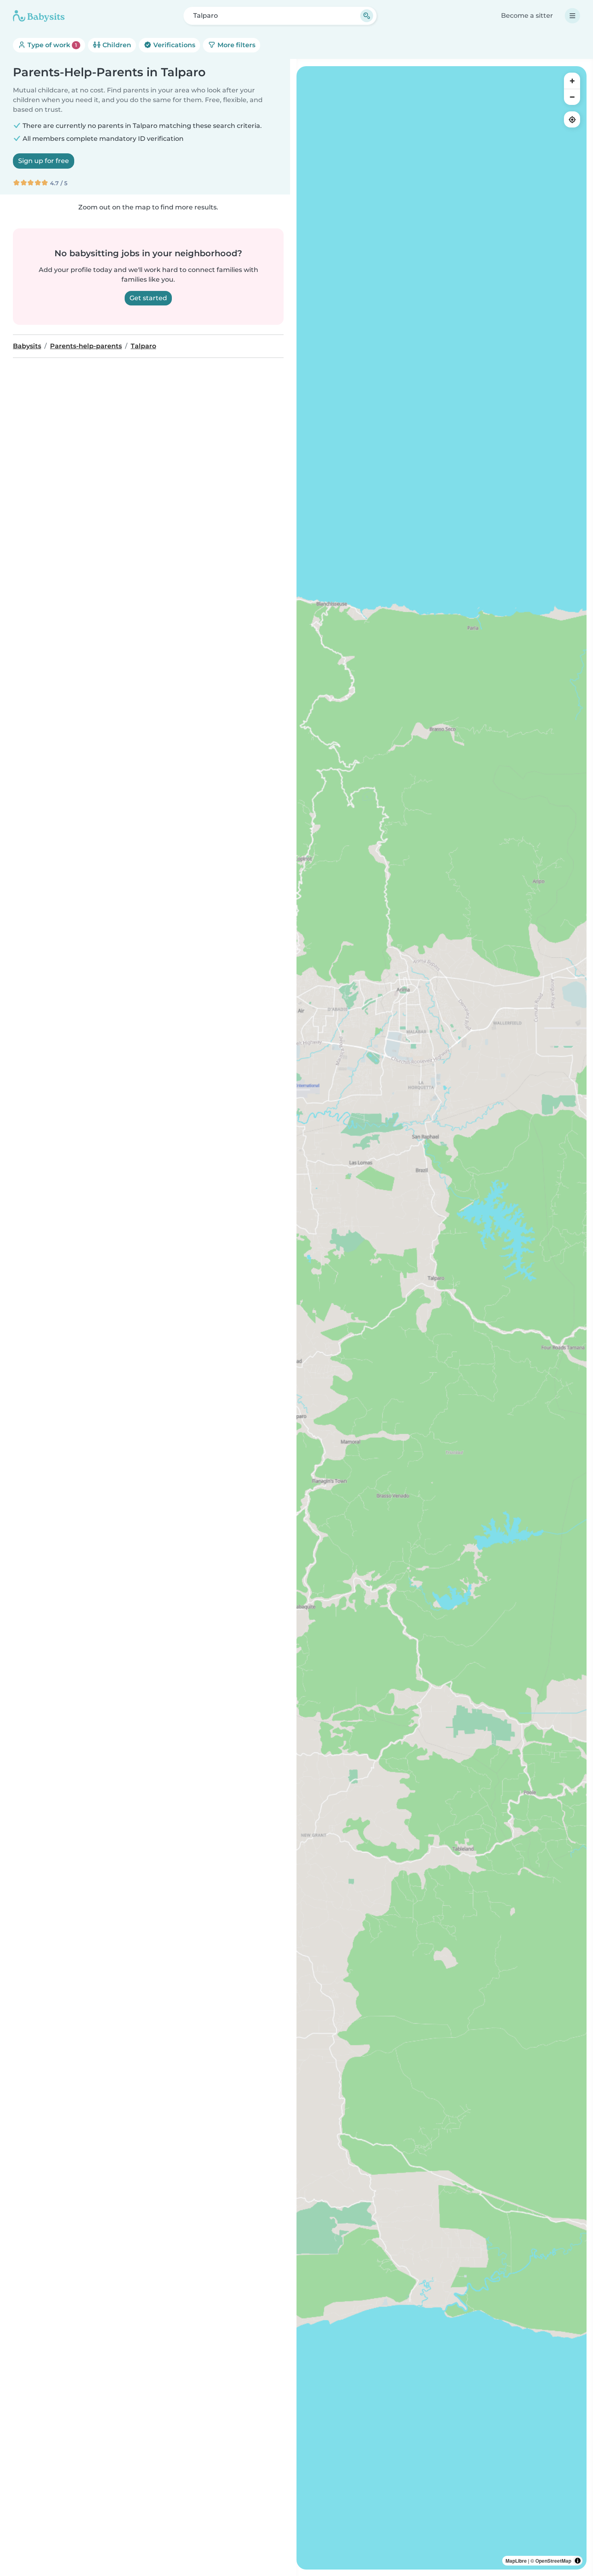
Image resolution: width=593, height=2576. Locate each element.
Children (116, 45)
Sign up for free (44, 161)
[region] (442, 1318)
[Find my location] (572, 119)
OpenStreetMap (553, 2561)
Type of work (51, 45)
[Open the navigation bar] (572, 16)
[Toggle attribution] (578, 2561)
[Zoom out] (572, 97)
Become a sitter (527, 16)
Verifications (173, 45)
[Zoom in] (572, 81)
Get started (148, 298)
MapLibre (516, 2561)
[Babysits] (39, 16)
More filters (236, 45)
